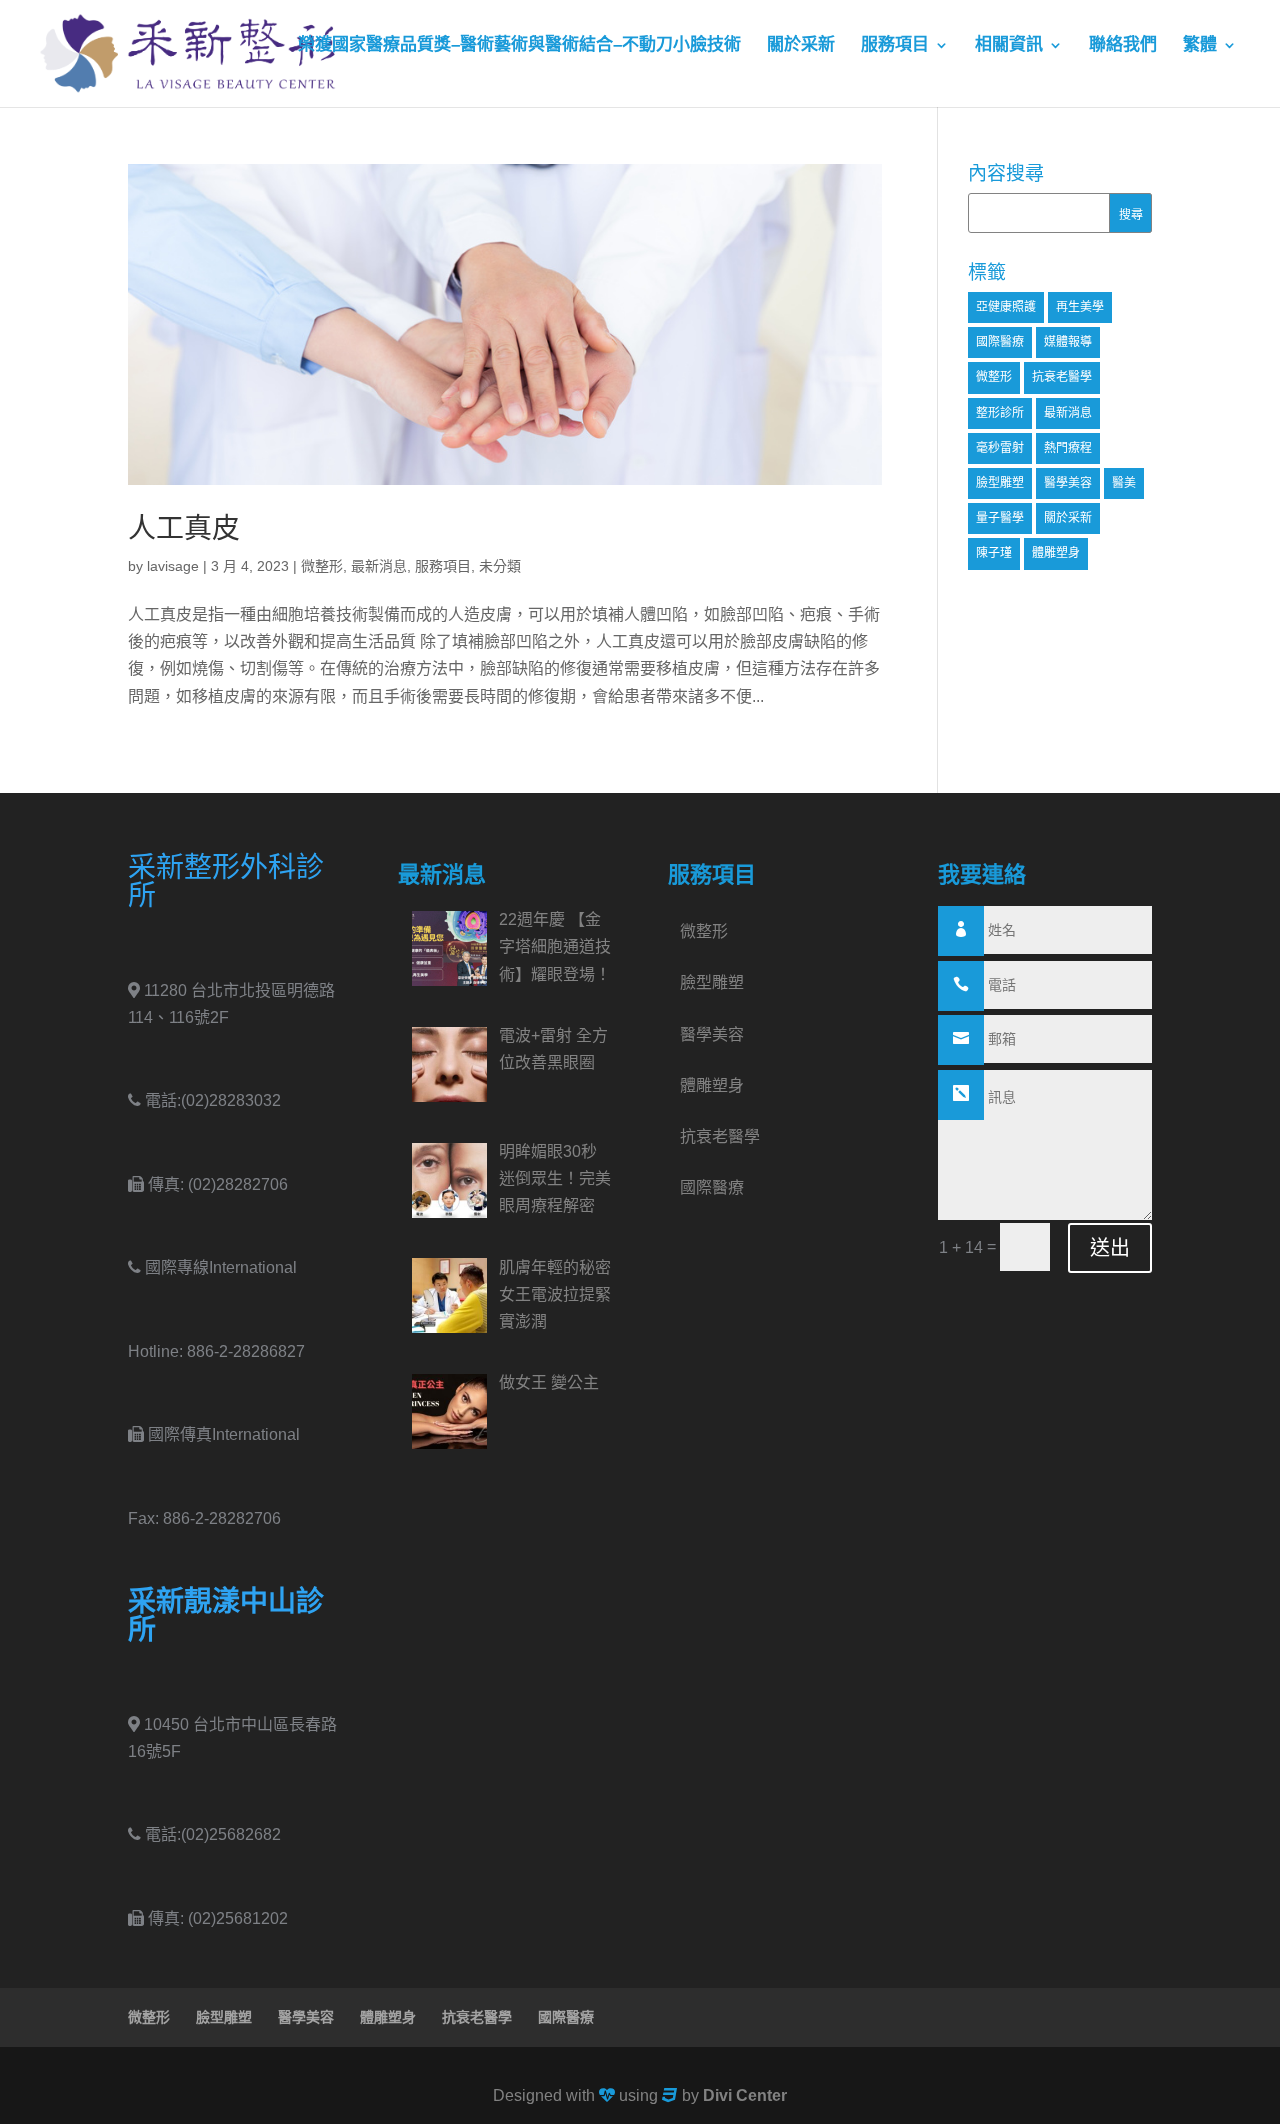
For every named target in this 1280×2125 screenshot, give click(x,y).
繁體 (1200, 46)
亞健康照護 (1006, 307)
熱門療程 (1068, 448)
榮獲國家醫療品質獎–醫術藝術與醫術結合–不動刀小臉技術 (519, 46)
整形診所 (1000, 413)
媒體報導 (1068, 342)
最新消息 (379, 566)
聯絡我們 (1123, 46)
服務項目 (895, 46)
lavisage (173, 566)
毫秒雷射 (1000, 448)
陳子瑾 (994, 553)
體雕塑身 (1056, 553)
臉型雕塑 (1000, 483)
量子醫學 (1000, 518)
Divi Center (745, 2095)
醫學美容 (1068, 483)
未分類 (500, 566)
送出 (1110, 1248)
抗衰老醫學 (1062, 377)
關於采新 (801, 46)
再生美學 (1080, 307)
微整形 (322, 566)
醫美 (1124, 483)
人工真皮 (184, 528)
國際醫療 (1000, 342)
